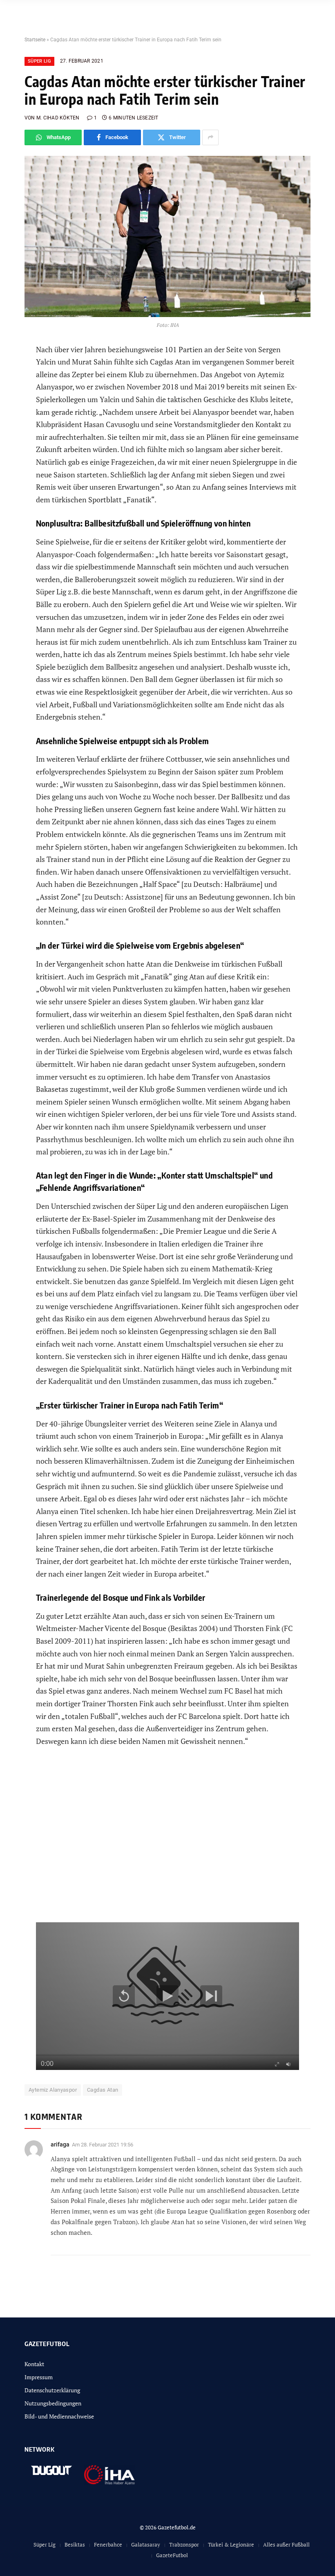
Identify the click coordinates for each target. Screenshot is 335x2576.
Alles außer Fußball (286, 2545)
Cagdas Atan (103, 2090)
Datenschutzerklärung (52, 2390)
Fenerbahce (108, 2545)
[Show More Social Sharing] (210, 137)
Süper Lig (39, 61)
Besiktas (75, 2545)
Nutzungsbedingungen (53, 2403)
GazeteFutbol (172, 2555)
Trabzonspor (184, 2545)
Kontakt (34, 2364)
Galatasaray (146, 2545)
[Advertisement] (168, 1841)
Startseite (35, 40)
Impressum (39, 2377)
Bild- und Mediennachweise (59, 2416)
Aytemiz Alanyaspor (53, 2090)
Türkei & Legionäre (231, 2545)
